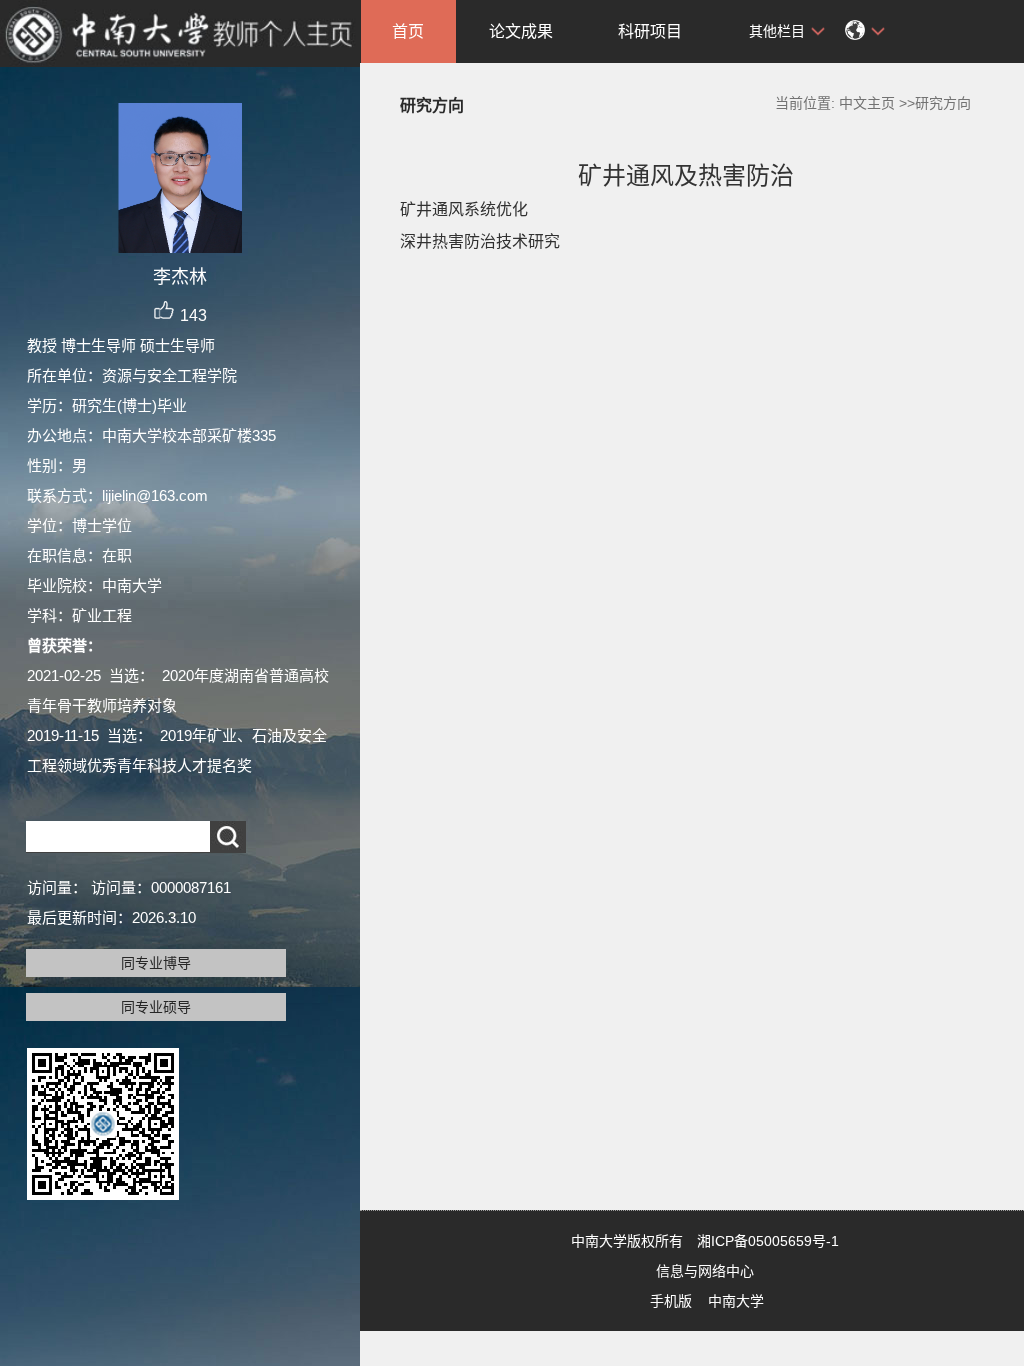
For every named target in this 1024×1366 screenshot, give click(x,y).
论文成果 (521, 31)
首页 (408, 31)
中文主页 (867, 103)
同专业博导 (156, 963)
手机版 (671, 1301)
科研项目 (650, 31)
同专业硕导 (156, 1007)
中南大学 (736, 1301)
